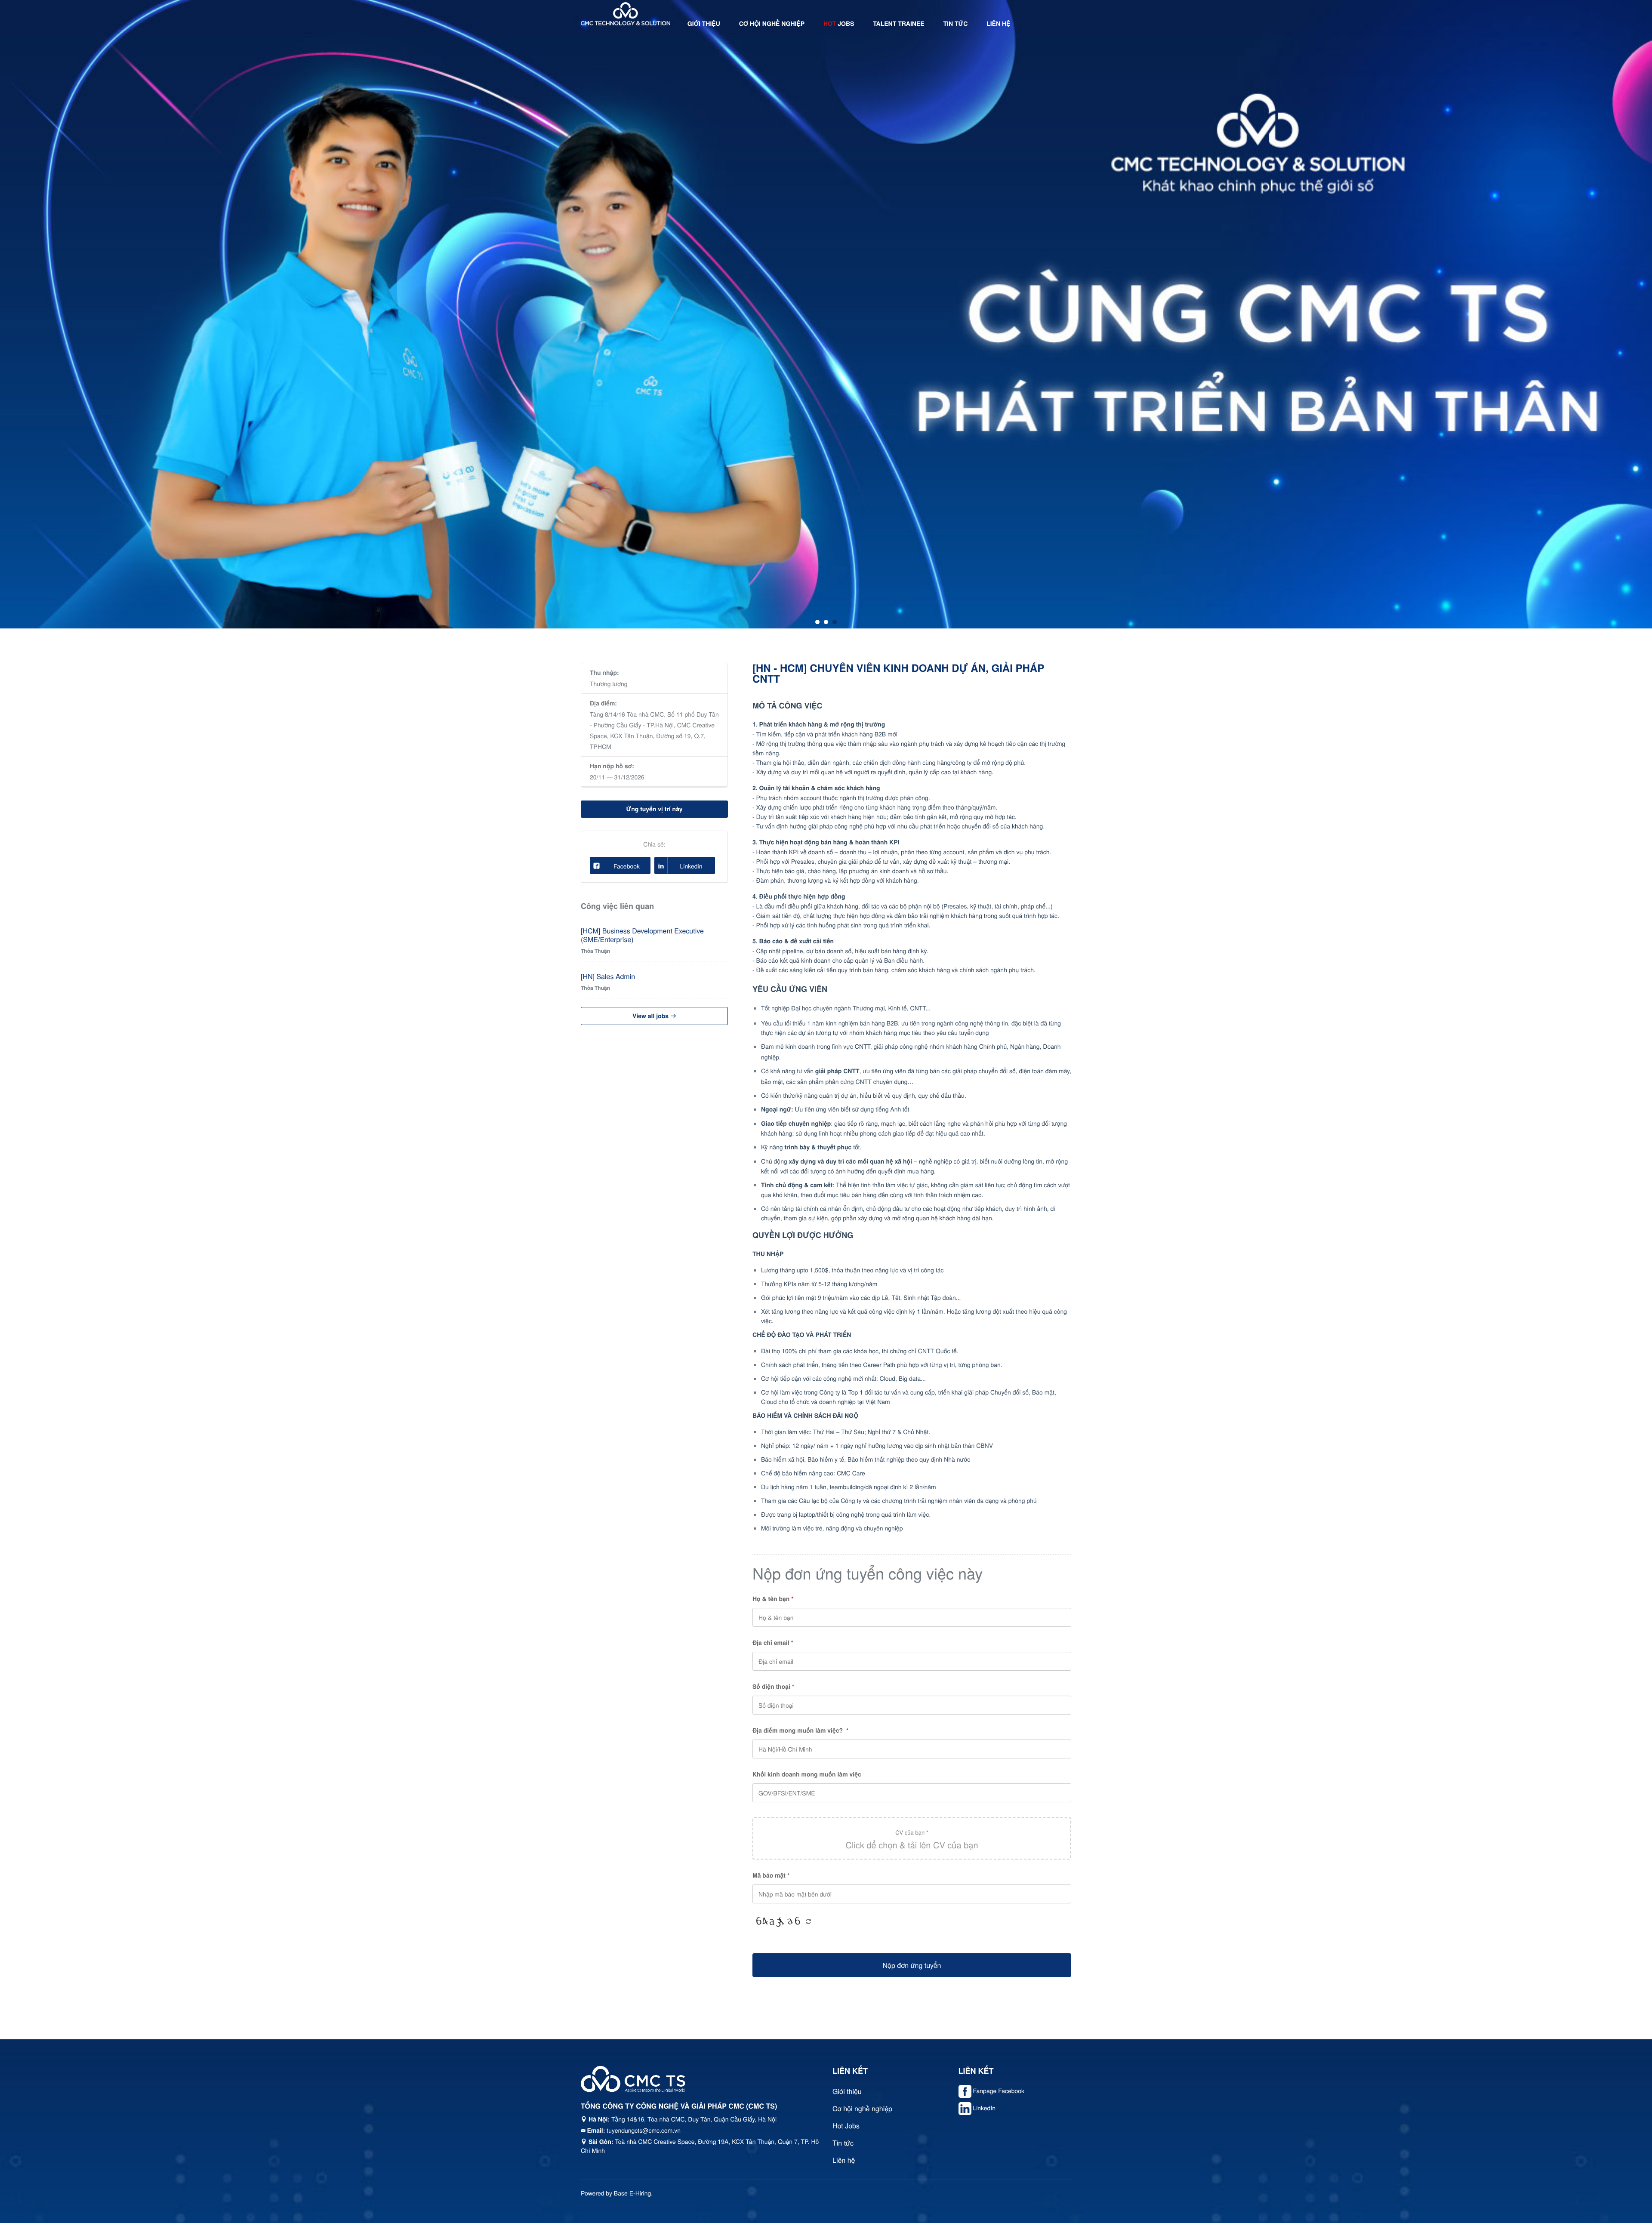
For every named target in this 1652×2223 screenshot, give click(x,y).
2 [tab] (826, 622)
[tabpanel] (826, 314)
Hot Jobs (846, 2126)
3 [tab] (835, 622)
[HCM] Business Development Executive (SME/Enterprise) (642, 935)
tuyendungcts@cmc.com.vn (644, 2130)
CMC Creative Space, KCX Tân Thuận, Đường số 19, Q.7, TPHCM (652, 736)
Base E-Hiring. (633, 2193)
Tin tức (956, 24)
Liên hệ (998, 24)
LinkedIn (984, 2108)
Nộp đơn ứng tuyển (912, 1965)
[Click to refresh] (778, 1922)
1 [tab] (817, 622)
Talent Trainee (898, 24)
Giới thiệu (704, 24)
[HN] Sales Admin (608, 976)
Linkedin (691, 866)
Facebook (627, 866)
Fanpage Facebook (999, 2091)
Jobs (839, 24)
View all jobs (651, 1016)
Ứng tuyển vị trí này (654, 809)
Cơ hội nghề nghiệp (772, 24)
